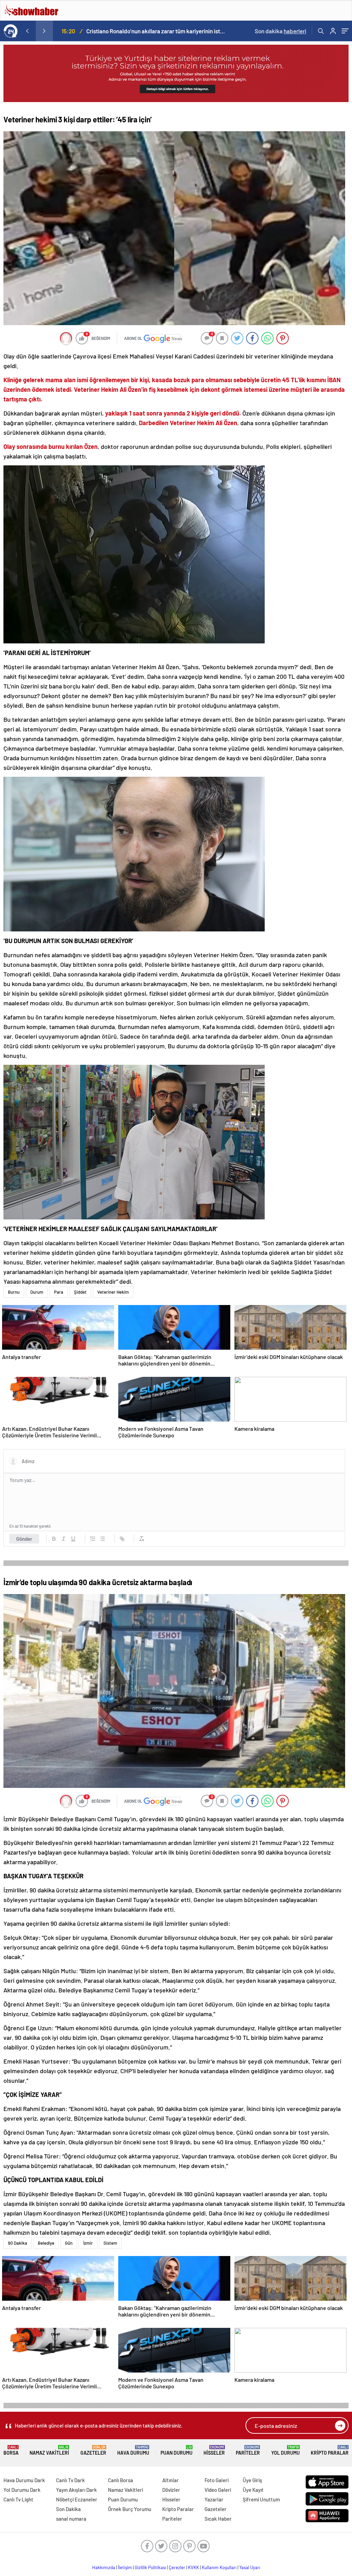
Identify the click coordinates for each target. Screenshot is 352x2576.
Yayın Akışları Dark (76, 2490)
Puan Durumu (177, 2450)
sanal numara (71, 2519)
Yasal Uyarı (250, 2567)
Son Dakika (68, 2509)
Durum (37, 1292)
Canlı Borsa (120, 2480)
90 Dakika (18, 2243)
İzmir (88, 2243)
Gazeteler (93, 2450)
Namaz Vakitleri (49, 2450)
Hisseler (214, 2450)
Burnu (14, 1292)
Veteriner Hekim (113, 1292)
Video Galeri (218, 2490)
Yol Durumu (285, 2450)
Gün (69, 2243)
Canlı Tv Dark (70, 2480)
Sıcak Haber (218, 2519)
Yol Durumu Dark (22, 2490)
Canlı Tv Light (18, 2499)
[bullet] (102, 1539)
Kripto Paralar (330, 2450)
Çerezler (177, 2567)
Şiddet (80, 1292)
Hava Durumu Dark (24, 2480)
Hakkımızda (104, 2567)
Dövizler (171, 2490)
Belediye (46, 2243)
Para (59, 1292)
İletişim (125, 2567)
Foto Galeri (217, 2480)
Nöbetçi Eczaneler (77, 2499)
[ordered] (93, 1539)
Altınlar (170, 2480)
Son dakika (280, 31)
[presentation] (27, 31)
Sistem (110, 2243)
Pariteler (248, 2450)
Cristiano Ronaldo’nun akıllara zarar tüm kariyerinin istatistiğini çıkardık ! (156, 31)
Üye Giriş (252, 2480)
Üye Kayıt (253, 2490)
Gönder (24, 1539)
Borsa (11, 2450)
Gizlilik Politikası (150, 2567)
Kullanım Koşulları (219, 2567)
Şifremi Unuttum (261, 2499)
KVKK (194, 2567)
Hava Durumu (133, 2450)
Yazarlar (214, 2499)
